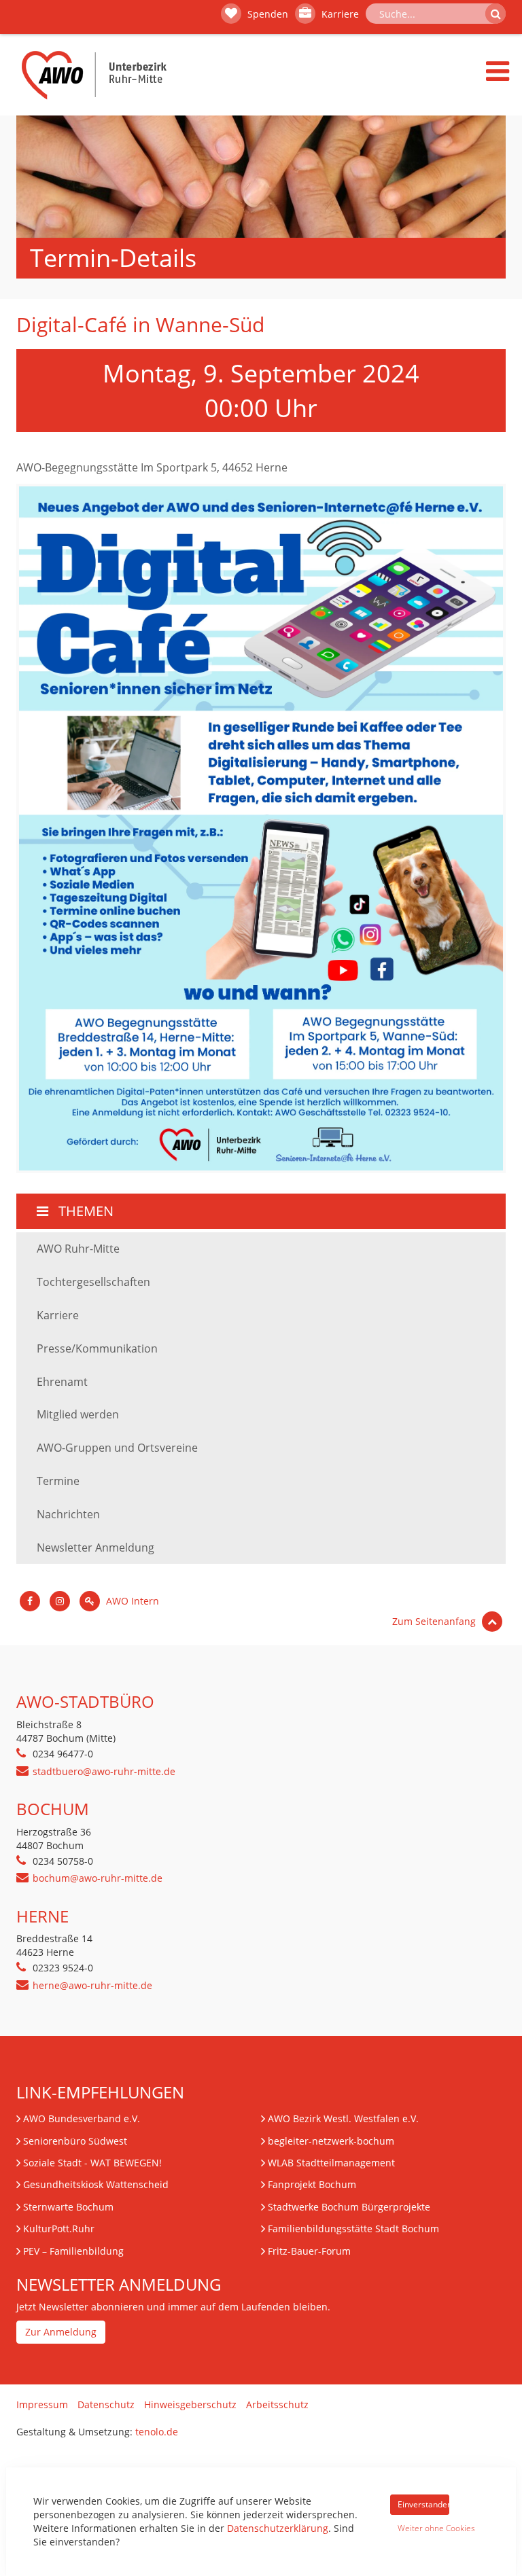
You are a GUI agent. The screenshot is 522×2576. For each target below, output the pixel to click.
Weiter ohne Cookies (423, 2528)
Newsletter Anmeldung (95, 1548)
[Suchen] (495, 14)
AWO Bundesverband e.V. (82, 2118)
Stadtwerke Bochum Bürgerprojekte (349, 2207)
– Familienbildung (73, 2251)
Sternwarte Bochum (68, 2207)
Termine (58, 1481)
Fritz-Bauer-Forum (309, 2251)
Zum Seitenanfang (435, 1621)
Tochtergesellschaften (93, 1282)
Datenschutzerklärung (278, 2528)
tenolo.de (157, 2432)
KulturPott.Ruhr (59, 2229)
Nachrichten (68, 1514)
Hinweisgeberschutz (190, 2404)
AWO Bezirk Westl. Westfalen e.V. (343, 2118)
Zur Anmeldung (61, 2332)
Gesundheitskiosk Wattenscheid (96, 2184)
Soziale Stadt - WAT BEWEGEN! (92, 2163)
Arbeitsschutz (277, 2404)
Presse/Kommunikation (97, 1348)
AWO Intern (131, 1601)
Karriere (339, 14)
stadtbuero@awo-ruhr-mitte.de (104, 1771)
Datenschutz (106, 2404)
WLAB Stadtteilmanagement (331, 2163)
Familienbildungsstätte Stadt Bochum (353, 2229)
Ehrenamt (62, 1382)
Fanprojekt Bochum (312, 2184)
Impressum (42, 2404)
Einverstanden (423, 2504)
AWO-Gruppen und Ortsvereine (117, 1448)
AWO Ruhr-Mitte (78, 1249)
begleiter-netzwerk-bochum (331, 2141)
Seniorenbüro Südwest (75, 2141)
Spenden (266, 14)
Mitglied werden (78, 1414)
